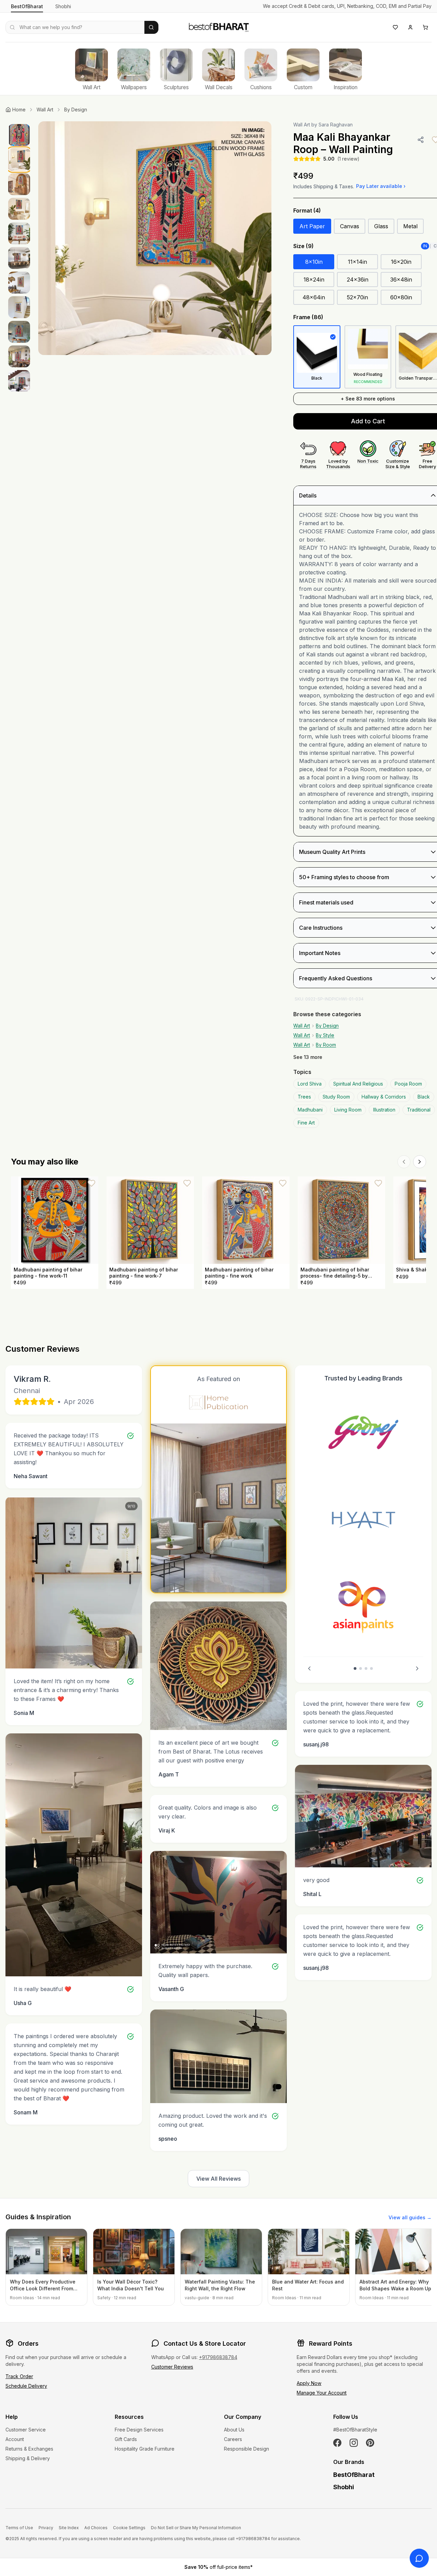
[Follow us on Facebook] (337, 2443)
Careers (233, 2439)
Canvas (350, 226)
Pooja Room (408, 1084)
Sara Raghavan (336, 125)
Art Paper (312, 226)
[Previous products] (404, 1162)
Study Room (336, 1097)
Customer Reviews (172, 2367)
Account (15, 2439)
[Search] (151, 27)
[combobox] (75, 27)
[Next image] (259, 238)
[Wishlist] (395, 27)
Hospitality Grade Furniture (145, 2449)
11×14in (357, 262)
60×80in (401, 297)
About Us (234, 2430)
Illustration (384, 1110)
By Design (76, 110)
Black (424, 1097)
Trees (304, 1097)
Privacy (46, 2528)
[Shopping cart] (425, 27)
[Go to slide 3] (366, 1668)
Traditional (419, 1110)
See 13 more (308, 1057)
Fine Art (306, 1123)
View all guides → (410, 2217)
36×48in (401, 280)
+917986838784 (218, 2357)
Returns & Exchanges (29, 2449)
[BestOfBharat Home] (218, 26)
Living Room (348, 1110)
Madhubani (310, 1110)
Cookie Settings (129, 2528)
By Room (326, 1045)
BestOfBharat (27, 6)
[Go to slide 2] (361, 1668)
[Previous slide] (309, 1668)
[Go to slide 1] (355, 1668)
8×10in (314, 262)
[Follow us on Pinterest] (370, 2443)
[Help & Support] (419, 2558)
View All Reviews (218, 2179)
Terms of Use (19, 2528)
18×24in (314, 280)
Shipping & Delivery (28, 2458)
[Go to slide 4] (371, 1668)
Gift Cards (126, 2439)
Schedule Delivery (26, 2386)
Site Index (69, 2528)
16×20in (401, 262)
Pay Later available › (381, 186)
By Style (325, 1035)
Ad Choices (96, 2528)
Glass (381, 226)
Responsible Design (246, 2449)
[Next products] (420, 1162)
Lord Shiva (310, 1084)
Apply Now (309, 2383)
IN (425, 246)
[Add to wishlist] (91, 1183)
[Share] (421, 140)
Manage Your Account (322, 2393)
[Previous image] (51, 238)
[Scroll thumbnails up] (19, 123)
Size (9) (304, 246)
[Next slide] (417, 1668)
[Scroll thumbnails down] (19, 390)
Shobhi (63, 6)
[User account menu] (410, 27)
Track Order (19, 2376)
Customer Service (26, 2430)
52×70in (357, 297)
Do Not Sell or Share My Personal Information (196, 2528)
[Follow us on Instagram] (354, 2443)
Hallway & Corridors (384, 1097)
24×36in (358, 280)
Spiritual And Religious (358, 1084)
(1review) (348, 159)
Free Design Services (139, 2430)
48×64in (314, 297)
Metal (410, 226)
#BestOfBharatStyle (355, 2430)
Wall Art (45, 110)
